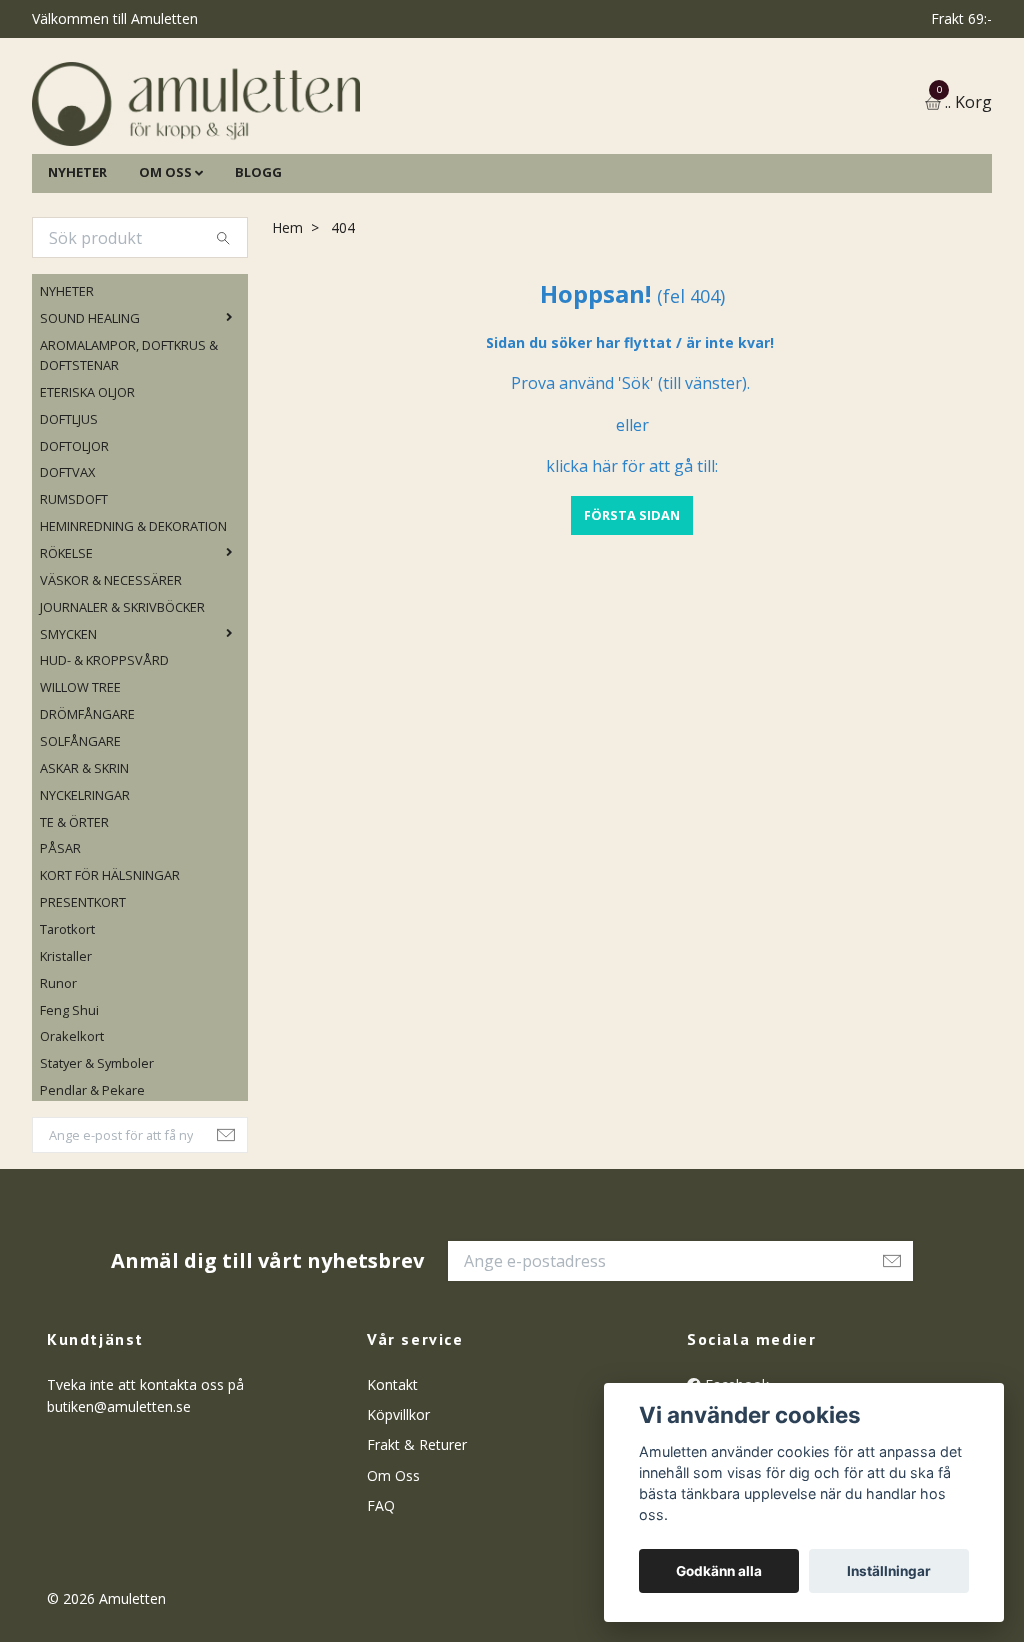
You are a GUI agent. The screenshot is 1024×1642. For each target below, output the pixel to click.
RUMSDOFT (74, 594)
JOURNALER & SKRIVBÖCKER (122, 702)
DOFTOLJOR (74, 541)
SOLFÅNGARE (80, 836)
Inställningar (889, 1571)
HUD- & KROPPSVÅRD (104, 755)
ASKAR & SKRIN (84, 863)
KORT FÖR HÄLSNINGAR (110, 970)
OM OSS (165, 267)
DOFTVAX (67, 567)
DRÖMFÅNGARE (87, 809)
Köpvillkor (398, 1509)
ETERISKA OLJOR (87, 487)
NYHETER (77, 267)
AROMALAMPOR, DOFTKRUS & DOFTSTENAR (129, 450)
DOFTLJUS (69, 514)
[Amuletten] (382, 151)
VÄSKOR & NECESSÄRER (111, 675)
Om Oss (393, 1570)
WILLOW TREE (80, 782)
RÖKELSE (66, 648)
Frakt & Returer (417, 1539)
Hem (287, 322)
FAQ (381, 1600)
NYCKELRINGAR (85, 890)
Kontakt (392, 1479)
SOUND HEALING (90, 413)
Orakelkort (72, 1132)
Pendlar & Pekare (92, 1185)
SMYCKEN (68, 729)
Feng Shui (69, 1105)
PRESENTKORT (83, 997)
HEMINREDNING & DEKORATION (133, 621)
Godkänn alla (719, 1571)
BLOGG (258, 267)
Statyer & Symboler (97, 1158)
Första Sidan (632, 610)
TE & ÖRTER (74, 917)
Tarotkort (67, 1024)
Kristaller (66, 1051)
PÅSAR (60, 944)
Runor (58, 1078)
